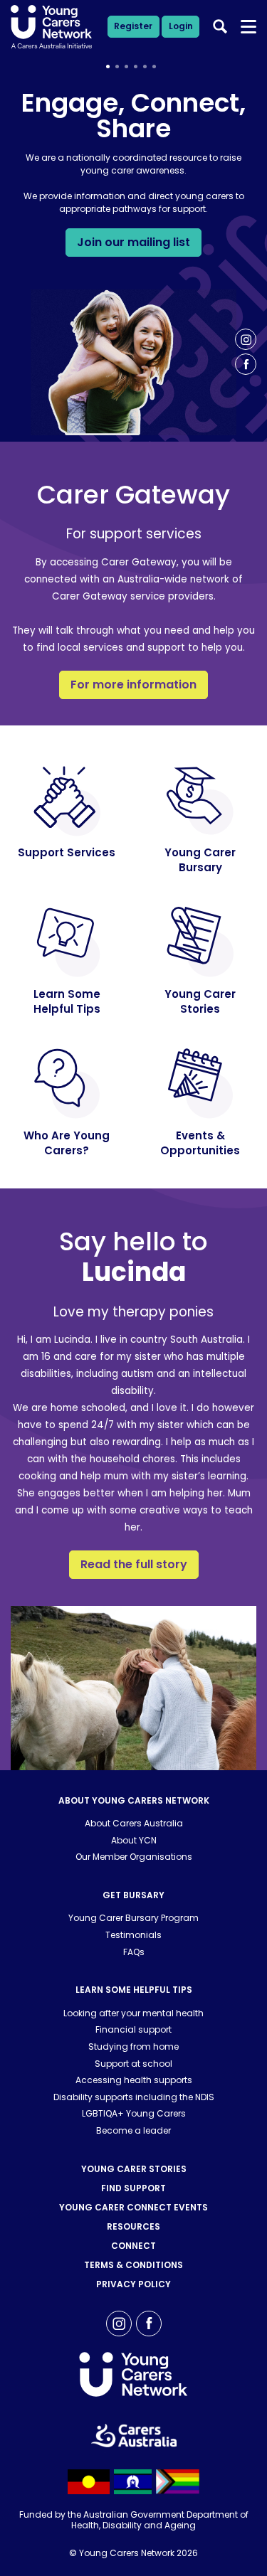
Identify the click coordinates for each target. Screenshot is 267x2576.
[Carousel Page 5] (145, 66)
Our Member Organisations (134, 1857)
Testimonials (133, 1935)
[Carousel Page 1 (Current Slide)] (108, 66)
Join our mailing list (133, 242)
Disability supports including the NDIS (134, 2097)
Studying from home (133, 2047)
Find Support (133, 2188)
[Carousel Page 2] (117, 66)
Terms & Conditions (133, 2265)
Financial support (133, 2029)
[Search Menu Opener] (249, 27)
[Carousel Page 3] (126, 66)
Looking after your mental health (133, 2013)
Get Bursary (133, 1895)
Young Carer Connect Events (133, 2207)
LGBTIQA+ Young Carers (134, 2113)
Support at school (133, 2064)
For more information (133, 685)
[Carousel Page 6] (154, 66)
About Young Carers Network (134, 1800)
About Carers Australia (134, 1823)
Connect (133, 2246)
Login (181, 26)
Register (133, 26)
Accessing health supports (134, 2080)
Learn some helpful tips (134, 1990)
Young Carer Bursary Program (133, 1918)
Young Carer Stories (134, 2169)
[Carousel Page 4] (136, 66)
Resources (133, 2226)
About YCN (134, 1840)
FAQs (134, 1952)
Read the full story (134, 1564)
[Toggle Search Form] (220, 26)
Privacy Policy (133, 2284)
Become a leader (133, 2130)
